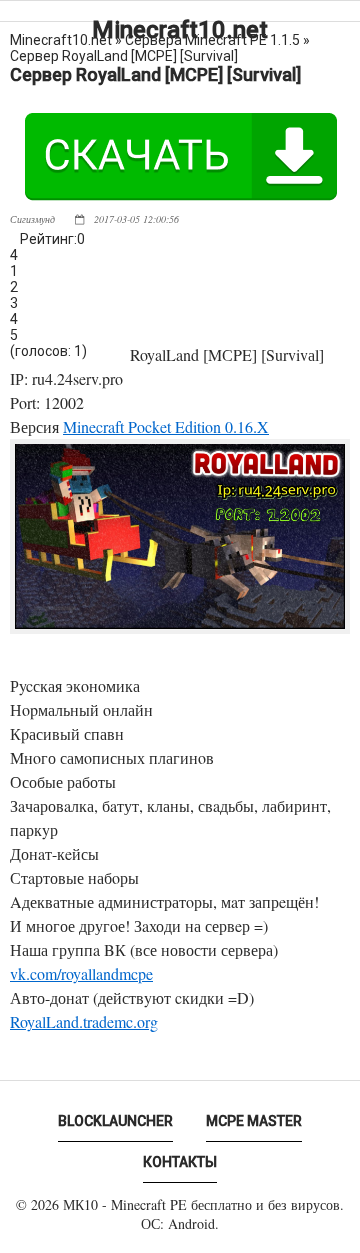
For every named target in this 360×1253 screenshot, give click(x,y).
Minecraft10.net (180, 30)
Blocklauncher (115, 1121)
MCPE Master (254, 1121)
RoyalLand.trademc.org (84, 1021)
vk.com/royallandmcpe (81, 973)
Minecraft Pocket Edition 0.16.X (166, 426)
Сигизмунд (32, 219)
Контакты (180, 1162)
